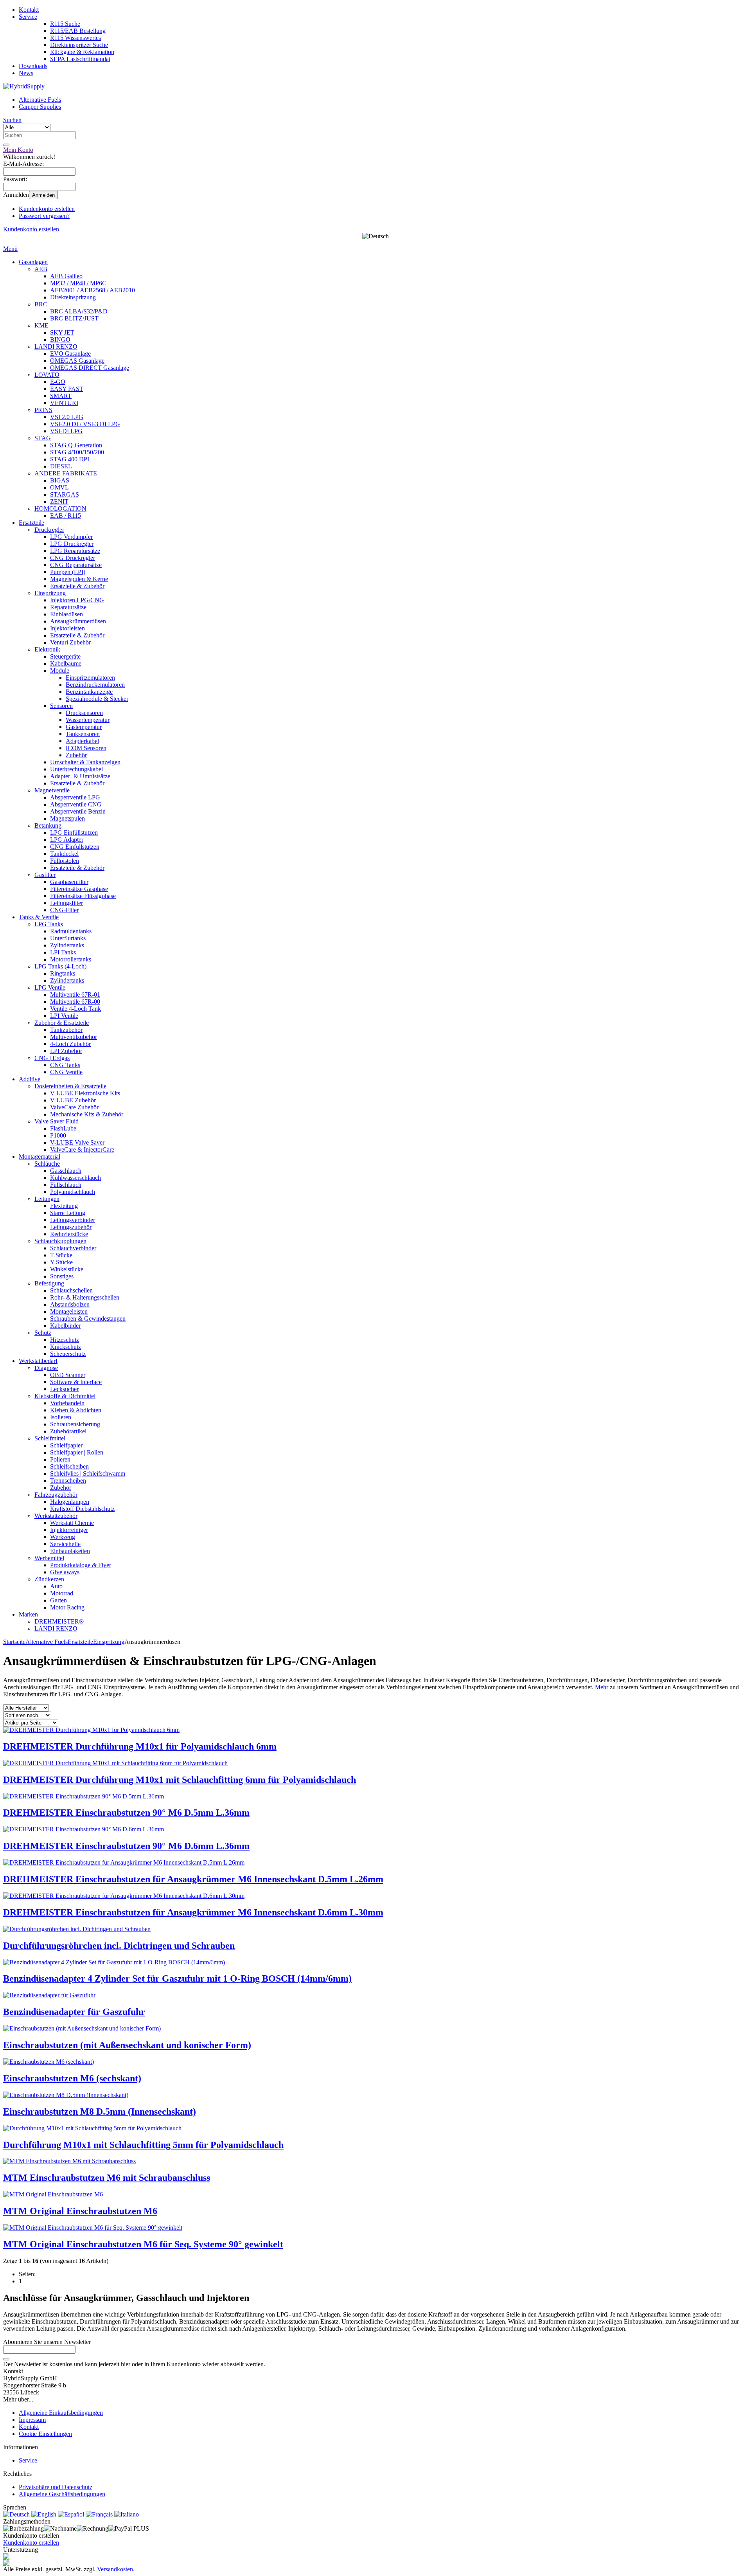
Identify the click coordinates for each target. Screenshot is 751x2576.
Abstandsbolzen (70, 1304)
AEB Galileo (66, 276)
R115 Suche (65, 24)
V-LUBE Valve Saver (77, 1142)
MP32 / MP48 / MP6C (78, 283)
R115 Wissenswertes (75, 38)
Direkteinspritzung (73, 297)
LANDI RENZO (56, 347)
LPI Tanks (63, 952)
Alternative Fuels (40, 100)
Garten (58, 1600)
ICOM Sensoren (86, 748)
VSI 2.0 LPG (67, 417)
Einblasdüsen (66, 614)
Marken (28, 1614)
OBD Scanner (68, 1375)
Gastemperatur (84, 727)
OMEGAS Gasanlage (77, 361)
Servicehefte (65, 1544)
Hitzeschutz (65, 1340)
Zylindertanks (67, 945)
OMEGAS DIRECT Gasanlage (90, 368)
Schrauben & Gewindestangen (88, 1319)
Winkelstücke (67, 1269)
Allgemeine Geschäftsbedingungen (62, 2494)
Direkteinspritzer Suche (79, 45)
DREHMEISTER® (59, 1621)
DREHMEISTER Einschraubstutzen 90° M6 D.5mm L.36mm (126, 1813)
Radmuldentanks (71, 931)
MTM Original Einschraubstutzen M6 (80, 2211)
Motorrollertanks (71, 959)
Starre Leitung (68, 1213)
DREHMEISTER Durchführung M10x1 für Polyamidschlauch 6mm (140, 1746)
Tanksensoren (83, 734)
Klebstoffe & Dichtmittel (65, 1396)
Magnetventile (52, 790)
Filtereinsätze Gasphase (79, 889)
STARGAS (65, 494)
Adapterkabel (82, 741)
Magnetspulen (67, 818)
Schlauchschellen (71, 1290)
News (26, 73)
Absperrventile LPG (75, 797)
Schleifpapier (66, 1445)
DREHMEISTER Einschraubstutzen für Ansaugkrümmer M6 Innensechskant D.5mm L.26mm (193, 1879)
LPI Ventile (64, 1016)
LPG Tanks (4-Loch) (60, 966)
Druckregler (49, 530)
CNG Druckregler (73, 558)
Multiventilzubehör (74, 1037)
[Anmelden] (6, 2359)
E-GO (58, 382)
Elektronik (47, 649)
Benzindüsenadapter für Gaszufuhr (74, 2012)
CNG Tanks (65, 1065)
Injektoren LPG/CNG (77, 600)
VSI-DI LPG (66, 431)
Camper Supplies (40, 107)
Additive (30, 1079)
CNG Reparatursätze (76, 565)
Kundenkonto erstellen (47, 209)
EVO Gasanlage (70, 354)
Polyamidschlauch (73, 1192)
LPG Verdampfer (71, 537)
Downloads (33, 66)
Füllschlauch (66, 1185)
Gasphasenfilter (69, 882)
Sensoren (61, 706)
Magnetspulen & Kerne (79, 579)
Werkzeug (63, 1537)
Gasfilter (45, 875)
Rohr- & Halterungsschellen (85, 1297)
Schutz (43, 1333)
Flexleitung (64, 1206)
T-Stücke (61, 1255)
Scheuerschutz (68, 1354)
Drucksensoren (84, 713)
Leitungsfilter (66, 903)
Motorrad (62, 1593)
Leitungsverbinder (73, 1220)
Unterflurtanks (68, 938)
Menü (10, 249)
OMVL (59, 487)
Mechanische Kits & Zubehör (87, 1114)
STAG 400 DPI (70, 459)
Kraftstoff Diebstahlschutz (82, 1509)
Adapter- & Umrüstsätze (80, 776)
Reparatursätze (68, 607)
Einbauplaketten (70, 1551)
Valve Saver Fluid (57, 1121)
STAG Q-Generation (76, 445)
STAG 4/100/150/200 (77, 452)
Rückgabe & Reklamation (82, 52)
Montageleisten (69, 1311)
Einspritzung (50, 593)
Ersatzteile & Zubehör (77, 586)
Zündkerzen (49, 1579)
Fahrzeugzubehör (56, 1495)
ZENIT (59, 501)
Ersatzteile (31, 523)
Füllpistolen (65, 861)
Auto (56, 1586)
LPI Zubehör (66, 1051)
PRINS (43, 410)
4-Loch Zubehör (70, 1044)
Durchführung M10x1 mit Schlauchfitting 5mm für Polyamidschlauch (143, 2145)
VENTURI (64, 403)
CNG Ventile (66, 1072)
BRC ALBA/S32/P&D (79, 311)
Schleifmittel (50, 1438)
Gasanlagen (33, 262)
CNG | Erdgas (52, 1058)
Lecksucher (64, 1389)
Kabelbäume (66, 663)
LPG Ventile (50, 987)
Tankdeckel (64, 854)
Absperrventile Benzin (78, 811)
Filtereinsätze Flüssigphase (83, 896)
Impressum (32, 2420)
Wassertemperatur (88, 720)
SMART (61, 396)
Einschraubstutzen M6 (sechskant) (72, 2078)
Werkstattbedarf (38, 1361)
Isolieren (61, 1417)
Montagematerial (40, 1157)
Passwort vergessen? (44, 216)
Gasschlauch (66, 1171)
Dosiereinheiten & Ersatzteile (70, 1086)
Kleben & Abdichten (76, 1410)
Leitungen (47, 1199)
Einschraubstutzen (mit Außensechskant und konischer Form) (127, 2045)
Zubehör (76, 755)
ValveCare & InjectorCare (82, 1149)
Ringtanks (63, 973)
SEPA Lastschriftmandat (80, 59)
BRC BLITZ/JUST (74, 318)
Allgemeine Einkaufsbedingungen (61, 2413)
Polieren (60, 1459)
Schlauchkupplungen (60, 1241)
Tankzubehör (66, 1030)
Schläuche (47, 1164)
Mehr (602, 1687)
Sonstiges (62, 1276)
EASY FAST (67, 389)
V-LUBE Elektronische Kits (85, 1093)
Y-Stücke (61, 1262)
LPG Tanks (49, 924)
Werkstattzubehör (56, 1516)
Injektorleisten (67, 628)
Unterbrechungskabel (76, 769)
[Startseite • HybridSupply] (24, 86)
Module (60, 671)
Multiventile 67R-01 (75, 995)
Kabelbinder (65, 1326)
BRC (41, 304)
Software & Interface (76, 1382)
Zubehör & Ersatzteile (62, 1023)
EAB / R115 (66, 516)
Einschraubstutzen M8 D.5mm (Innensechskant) (100, 2112)
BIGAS (60, 480)
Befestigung (49, 1283)
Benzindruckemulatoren (95, 685)
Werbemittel (49, 1558)
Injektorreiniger (69, 1530)
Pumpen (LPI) (68, 572)
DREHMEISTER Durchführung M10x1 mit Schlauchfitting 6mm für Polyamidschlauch (180, 1780)
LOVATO (47, 375)
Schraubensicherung (75, 1424)
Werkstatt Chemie (72, 1523)
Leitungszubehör (71, 1227)
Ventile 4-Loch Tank (75, 1009)
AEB (41, 269)
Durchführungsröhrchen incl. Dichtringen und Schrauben (119, 1946)
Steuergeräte (65, 656)
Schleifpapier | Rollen (77, 1452)
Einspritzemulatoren (90, 678)
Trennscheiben (68, 1481)
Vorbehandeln (67, 1403)
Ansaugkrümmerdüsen (78, 621)
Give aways (65, 1572)
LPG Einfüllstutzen (74, 833)
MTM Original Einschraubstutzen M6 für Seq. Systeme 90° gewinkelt (143, 2244)
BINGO (60, 339)
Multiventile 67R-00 (75, 1002)
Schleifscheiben (69, 1466)
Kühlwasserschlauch (75, 1178)
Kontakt (29, 10)
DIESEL (61, 466)
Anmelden (43, 195)
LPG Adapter (67, 840)
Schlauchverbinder (73, 1248)
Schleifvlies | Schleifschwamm (88, 1473)
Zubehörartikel (68, 1431)
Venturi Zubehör (70, 642)
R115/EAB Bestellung (78, 31)
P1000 (58, 1135)
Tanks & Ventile (39, 917)
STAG (43, 438)
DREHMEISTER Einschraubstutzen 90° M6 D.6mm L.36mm (126, 1846)
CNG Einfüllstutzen (75, 847)
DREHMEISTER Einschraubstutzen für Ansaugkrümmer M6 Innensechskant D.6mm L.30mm (193, 1912)
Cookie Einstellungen (45, 2434)
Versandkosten (115, 2569)
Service (28, 17)
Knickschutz (66, 1347)
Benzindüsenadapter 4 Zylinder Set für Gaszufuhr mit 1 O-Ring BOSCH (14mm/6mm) (177, 1978)
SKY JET (62, 332)
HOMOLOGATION (60, 509)
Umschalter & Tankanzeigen (85, 762)
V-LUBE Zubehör (73, 1100)
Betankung (48, 825)
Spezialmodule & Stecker (97, 699)
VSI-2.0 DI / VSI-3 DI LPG (85, 424)
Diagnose (46, 1368)
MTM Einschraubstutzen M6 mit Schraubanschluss (107, 2178)
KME (41, 325)
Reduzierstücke (69, 1234)
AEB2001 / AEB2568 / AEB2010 (93, 290)
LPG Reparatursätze (75, 551)
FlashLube (63, 1128)
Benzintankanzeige (89, 692)
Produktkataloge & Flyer (81, 1565)
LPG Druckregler (72, 544)
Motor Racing (67, 1607)
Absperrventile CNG (76, 804)
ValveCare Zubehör (74, 1107)
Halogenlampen (70, 1502)
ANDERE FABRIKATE (66, 473)
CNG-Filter (64, 910)
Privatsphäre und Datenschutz (56, 2487)
